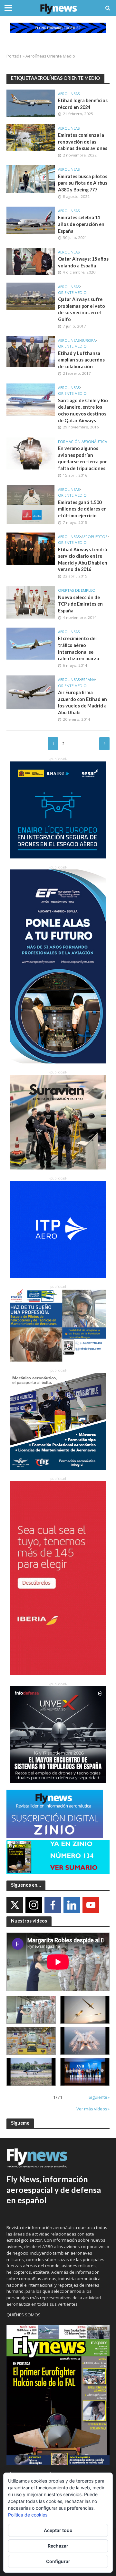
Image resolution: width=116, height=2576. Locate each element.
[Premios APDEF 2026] (85, 2072)
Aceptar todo (58, 2530)
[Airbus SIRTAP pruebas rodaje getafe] (31, 2072)
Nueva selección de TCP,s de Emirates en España (80, 604)
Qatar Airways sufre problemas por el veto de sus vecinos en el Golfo (82, 309)
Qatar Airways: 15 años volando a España (83, 262)
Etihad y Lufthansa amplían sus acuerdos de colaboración (81, 360)
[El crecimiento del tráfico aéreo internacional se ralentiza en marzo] (31, 643)
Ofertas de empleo (77, 590)
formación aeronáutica (82, 442)
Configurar (58, 2561)
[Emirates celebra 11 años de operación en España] (31, 220)
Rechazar (58, 2546)
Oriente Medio (72, 293)
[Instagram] (34, 1905)
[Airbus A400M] (85, 2041)
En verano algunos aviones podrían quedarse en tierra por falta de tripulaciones (82, 458)
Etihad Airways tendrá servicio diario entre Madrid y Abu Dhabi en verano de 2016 (83, 560)
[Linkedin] (72, 1905)
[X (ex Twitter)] (15, 1905)
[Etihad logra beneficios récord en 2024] (31, 102)
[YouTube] (91, 1905)
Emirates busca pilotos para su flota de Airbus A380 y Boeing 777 (83, 183)
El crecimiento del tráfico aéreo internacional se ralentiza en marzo (79, 648)
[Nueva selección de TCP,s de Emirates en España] (31, 602)
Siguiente (104, 744)
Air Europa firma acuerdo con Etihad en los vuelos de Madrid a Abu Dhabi (82, 702)
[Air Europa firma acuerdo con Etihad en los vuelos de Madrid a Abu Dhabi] (31, 691)
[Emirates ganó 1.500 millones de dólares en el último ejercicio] (31, 504)
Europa (88, 340)
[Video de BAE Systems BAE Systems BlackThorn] (85, 2010)
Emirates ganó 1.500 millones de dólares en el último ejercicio (82, 509)
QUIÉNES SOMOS (24, 2315)
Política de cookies (28, 2515)
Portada (14, 56)
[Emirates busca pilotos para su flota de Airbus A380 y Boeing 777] (31, 178)
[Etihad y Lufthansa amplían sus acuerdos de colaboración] (31, 351)
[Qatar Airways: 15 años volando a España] (31, 261)
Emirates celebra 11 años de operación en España (81, 224)
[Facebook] (53, 1905)
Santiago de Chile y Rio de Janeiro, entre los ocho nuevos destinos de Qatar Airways (83, 410)
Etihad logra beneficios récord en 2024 (83, 104)
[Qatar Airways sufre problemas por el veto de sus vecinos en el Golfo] (31, 296)
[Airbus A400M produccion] (31, 2041)
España (88, 680)
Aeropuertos (94, 537)
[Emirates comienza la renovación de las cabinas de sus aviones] (31, 137)
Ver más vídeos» (93, 2109)
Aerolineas (69, 94)
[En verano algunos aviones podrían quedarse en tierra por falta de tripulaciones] (31, 453)
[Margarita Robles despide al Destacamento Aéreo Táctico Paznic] (31, 2010)
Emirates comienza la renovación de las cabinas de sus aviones (83, 142)
